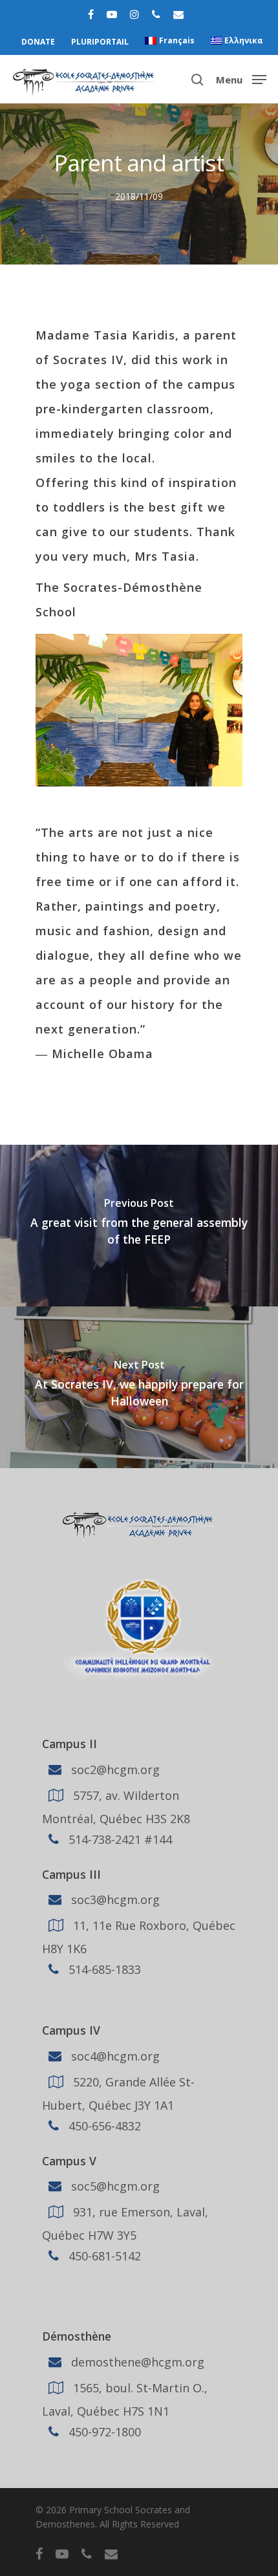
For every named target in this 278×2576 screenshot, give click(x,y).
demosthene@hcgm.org (136, 2362)
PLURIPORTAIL (100, 42)
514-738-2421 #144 (119, 1839)
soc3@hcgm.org (114, 1900)
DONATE (38, 42)
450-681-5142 (103, 2256)
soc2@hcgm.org (114, 1769)
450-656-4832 (103, 2126)
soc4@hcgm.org (114, 2056)
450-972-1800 (103, 2432)
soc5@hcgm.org (114, 2186)
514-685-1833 (103, 1969)
